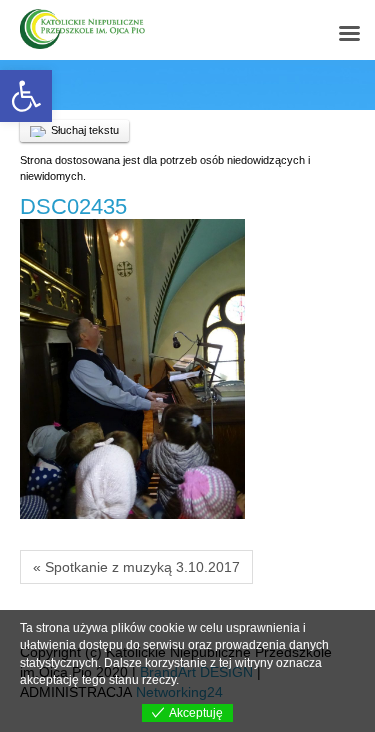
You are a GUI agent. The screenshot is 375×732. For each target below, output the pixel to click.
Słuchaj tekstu (85, 130)
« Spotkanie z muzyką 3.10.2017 (136, 567)
